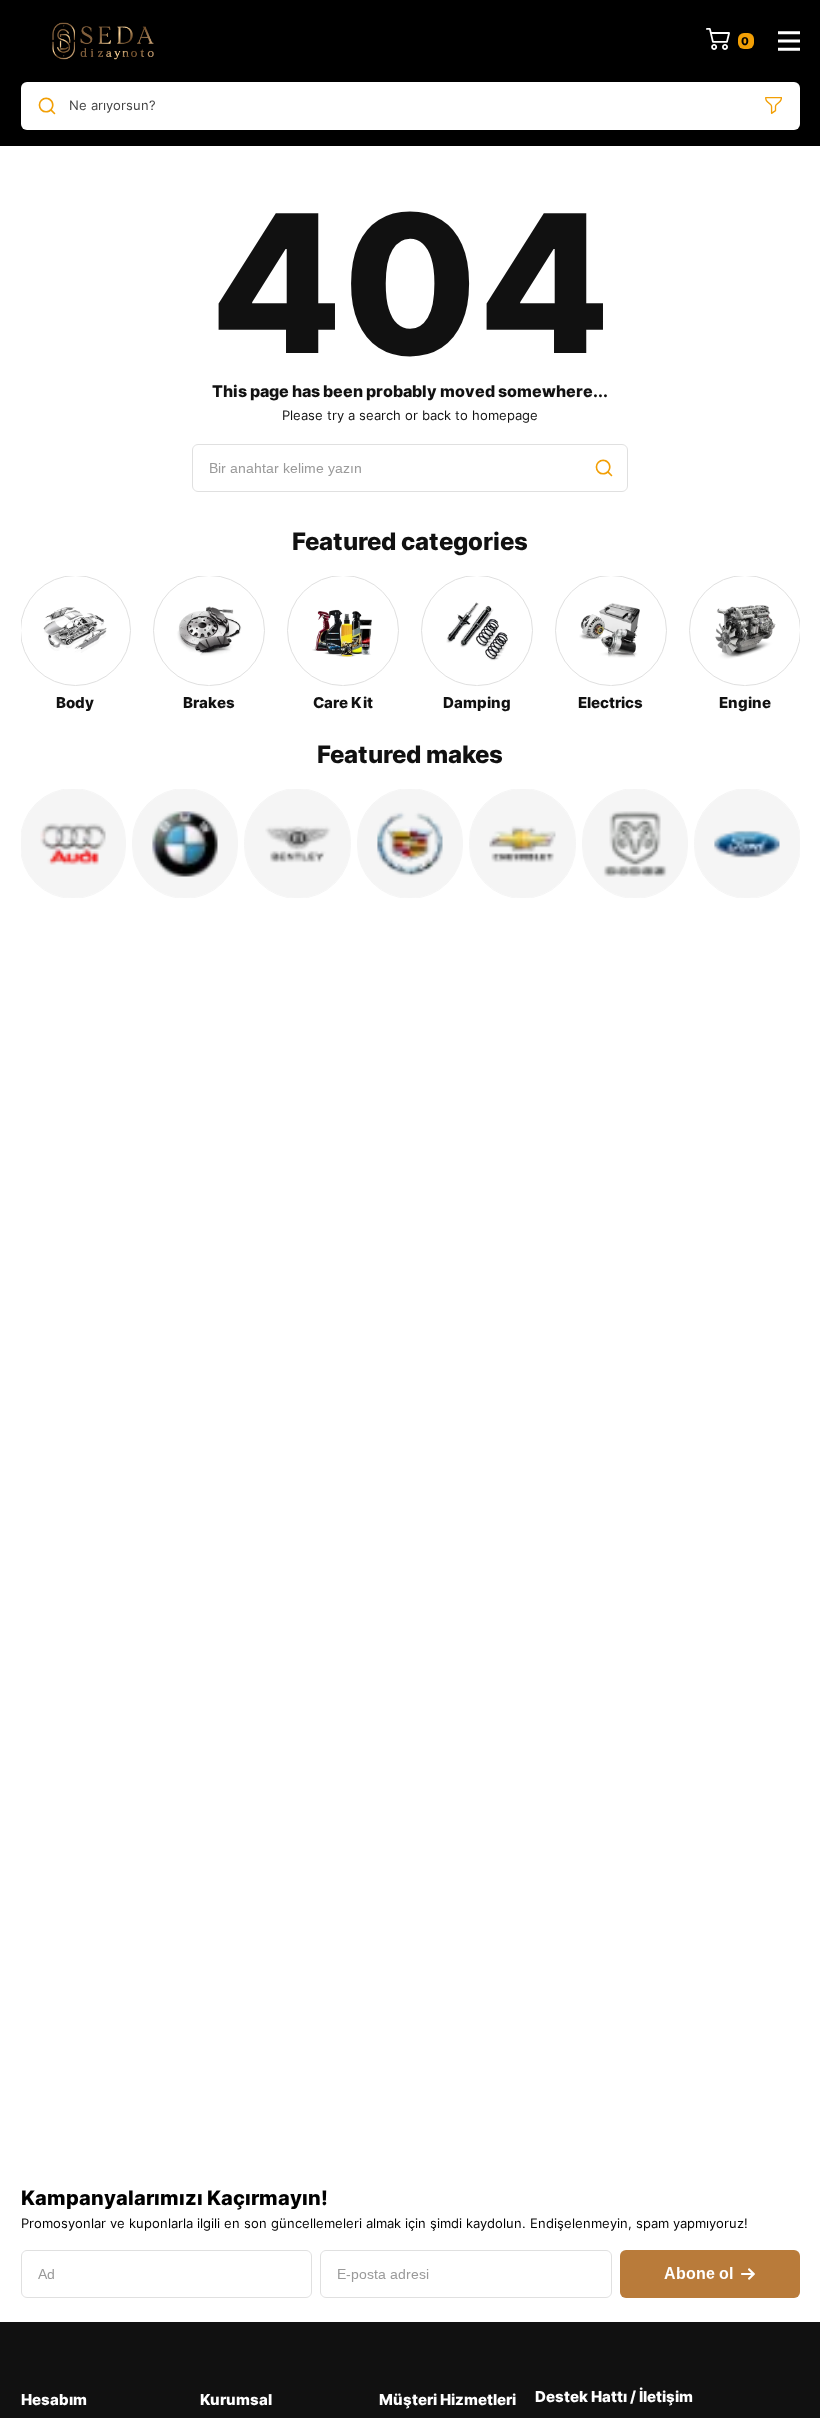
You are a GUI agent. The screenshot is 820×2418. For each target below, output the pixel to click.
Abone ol (698, 2273)
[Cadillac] (410, 843)
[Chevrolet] (522, 843)
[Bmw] (185, 843)
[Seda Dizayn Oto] (103, 41)
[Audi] (73, 843)
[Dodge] (635, 843)
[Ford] (747, 843)
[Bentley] (297, 843)
